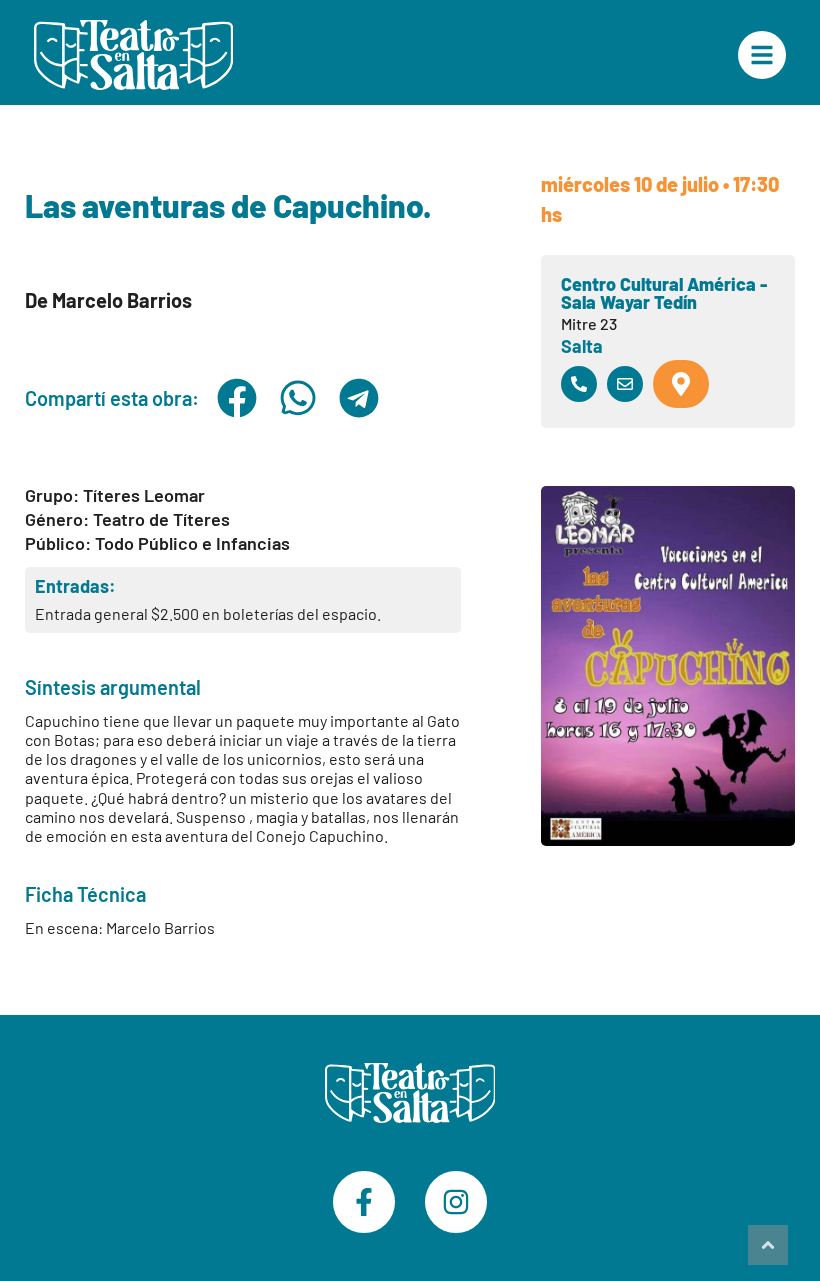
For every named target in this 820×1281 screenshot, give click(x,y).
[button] (237, 398)
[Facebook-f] (364, 1202)
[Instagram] (456, 1202)
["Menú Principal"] (762, 55)
